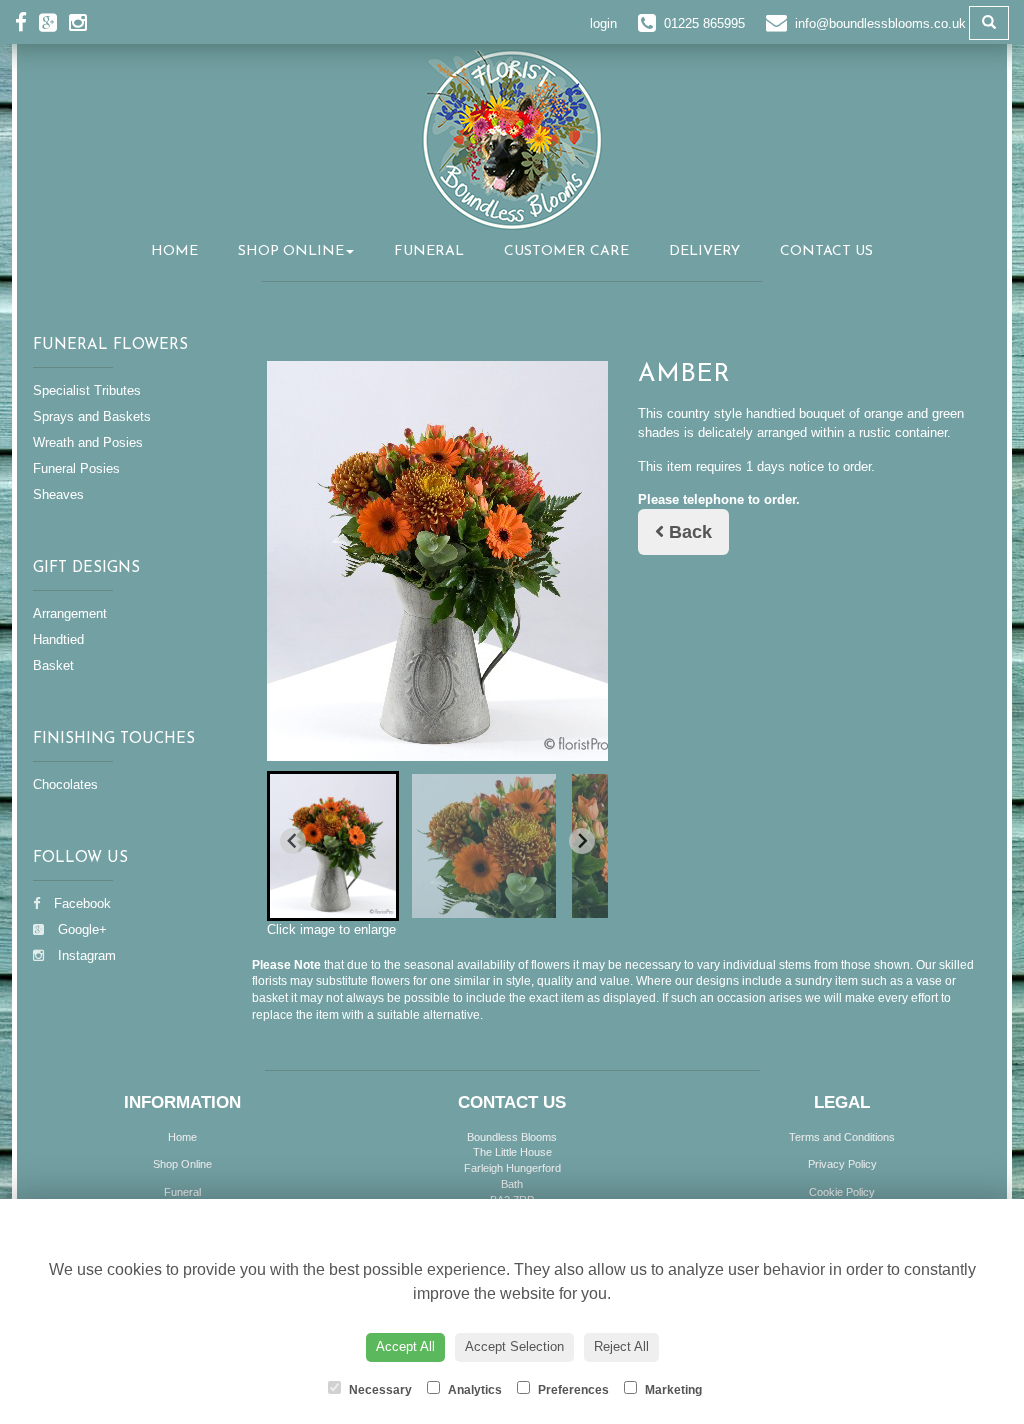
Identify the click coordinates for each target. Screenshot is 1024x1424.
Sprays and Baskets (92, 416)
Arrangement (70, 613)
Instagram (85, 955)
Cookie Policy (842, 1192)
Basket (53, 665)
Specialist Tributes (87, 390)
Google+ (80, 929)
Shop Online (291, 251)
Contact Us (826, 251)
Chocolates (65, 784)
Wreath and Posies (88, 442)
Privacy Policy (842, 1164)
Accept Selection (514, 1346)
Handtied (58, 639)
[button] (333, 846)
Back (688, 532)
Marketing (672, 1390)
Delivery (704, 251)
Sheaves (58, 494)
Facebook (80, 903)
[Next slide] (582, 841)
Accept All (405, 1346)
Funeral (429, 251)
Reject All (621, 1346)
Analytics (473, 1390)
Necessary (379, 1390)
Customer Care (566, 251)
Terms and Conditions (842, 1137)
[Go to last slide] (293, 841)
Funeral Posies (76, 468)
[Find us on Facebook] (27, 22)
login (603, 23)
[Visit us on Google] (54, 22)
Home (174, 251)
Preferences (572, 1390)
